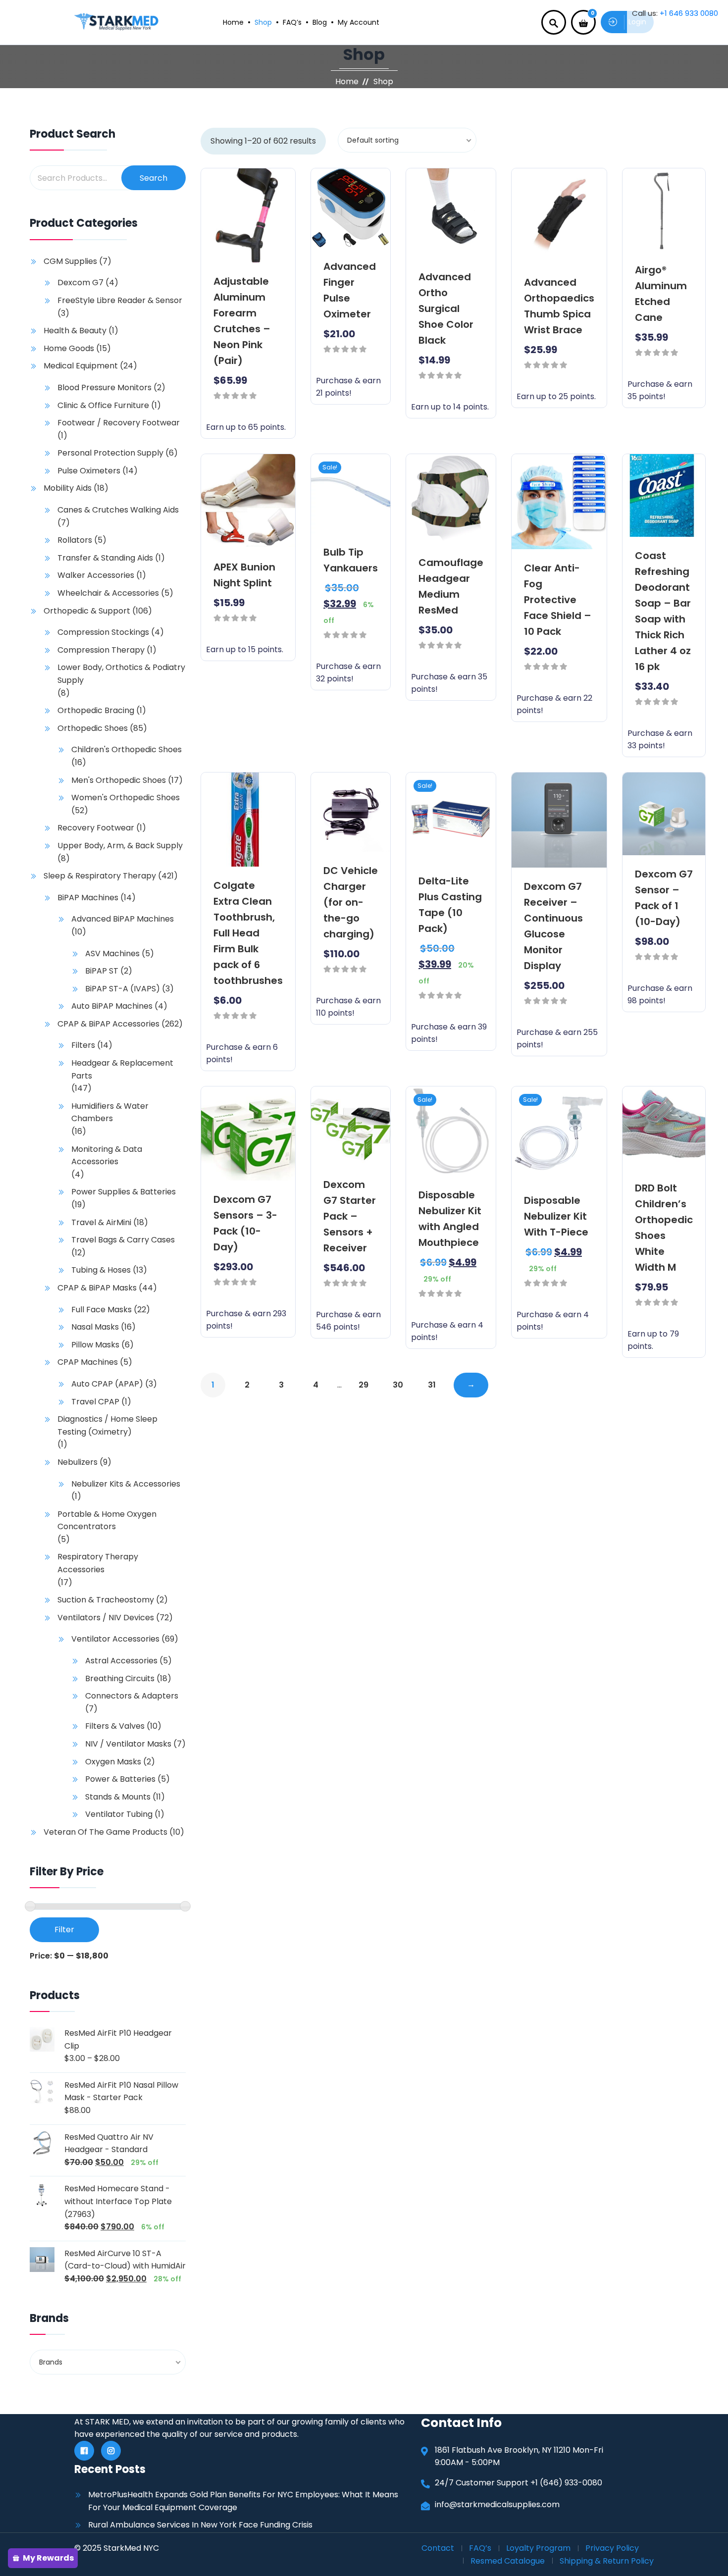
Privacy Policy (612, 2548)
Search (154, 178)
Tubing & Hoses (101, 1270)
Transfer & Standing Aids (105, 558)
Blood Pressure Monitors (104, 387)
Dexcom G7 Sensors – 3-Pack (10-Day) (245, 1223)
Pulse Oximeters (89, 471)
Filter (64, 1930)
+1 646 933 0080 (689, 13)
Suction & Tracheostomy (106, 1600)
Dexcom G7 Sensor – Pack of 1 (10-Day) (664, 898)
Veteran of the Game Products (105, 1832)
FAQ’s (292, 22)
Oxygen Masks (113, 1762)
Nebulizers (78, 1462)
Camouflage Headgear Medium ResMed (451, 586)
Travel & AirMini (101, 1222)
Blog (320, 22)
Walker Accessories (96, 575)
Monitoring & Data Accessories (107, 1156)
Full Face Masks (102, 1310)
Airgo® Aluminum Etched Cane (661, 294)
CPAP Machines (88, 1362)
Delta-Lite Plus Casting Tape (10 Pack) (450, 905)
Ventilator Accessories (115, 1639)
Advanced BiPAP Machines (123, 919)
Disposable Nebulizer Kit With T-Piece (556, 1216)
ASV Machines (112, 953)
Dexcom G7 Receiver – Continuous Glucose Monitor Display (553, 926)
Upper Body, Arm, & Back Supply (120, 846)
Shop (263, 22)
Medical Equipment (81, 366)
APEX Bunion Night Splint (244, 575)
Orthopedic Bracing (96, 710)
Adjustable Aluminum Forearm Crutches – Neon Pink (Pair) (242, 321)
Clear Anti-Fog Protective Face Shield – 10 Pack (558, 600)
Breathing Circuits (120, 1678)
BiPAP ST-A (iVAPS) (123, 989)
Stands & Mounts (118, 1797)
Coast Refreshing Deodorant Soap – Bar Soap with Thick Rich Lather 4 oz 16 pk (663, 611)
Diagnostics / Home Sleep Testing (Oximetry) (107, 1425)
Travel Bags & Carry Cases (123, 1240)
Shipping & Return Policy (607, 2561)
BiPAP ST (102, 971)
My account (359, 22)
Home (233, 22)
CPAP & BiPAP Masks (97, 1288)
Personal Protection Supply (110, 453)
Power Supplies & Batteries (124, 1192)
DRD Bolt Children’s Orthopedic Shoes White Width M (664, 1228)
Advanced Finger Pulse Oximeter (350, 290)
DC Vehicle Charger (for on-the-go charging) (351, 902)
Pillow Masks (95, 1345)
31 (432, 1385)
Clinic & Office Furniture (103, 405)
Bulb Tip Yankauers (351, 560)
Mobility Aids (68, 488)
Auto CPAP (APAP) (107, 1384)
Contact (438, 2548)
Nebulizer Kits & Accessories (126, 1484)
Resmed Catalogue (508, 2561)
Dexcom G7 (80, 283)
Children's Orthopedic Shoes (127, 749)
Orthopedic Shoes (93, 728)
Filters (83, 1045)
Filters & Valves (115, 1726)
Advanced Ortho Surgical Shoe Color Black (446, 309)
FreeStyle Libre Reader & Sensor (120, 300)
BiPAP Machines (88, 898)
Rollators (75, 540)
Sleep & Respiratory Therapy (100, 876)
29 (364, 1385)
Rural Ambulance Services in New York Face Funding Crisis (200, 2525)
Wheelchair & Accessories (108, 593)
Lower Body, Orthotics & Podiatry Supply (121, 674)
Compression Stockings (103, 632)
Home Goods (69, 348)
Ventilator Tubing (119, 1814)
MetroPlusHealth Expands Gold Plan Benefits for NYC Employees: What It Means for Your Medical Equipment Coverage (243, 2501)
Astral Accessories (121, 1661)
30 (398, 1385)
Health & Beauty (75, 331)
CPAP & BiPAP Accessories (108, 1024)
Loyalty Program (538, 2548)
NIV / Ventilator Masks (128, 1744)
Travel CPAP (95, 1402)
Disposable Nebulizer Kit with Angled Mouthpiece (450, 1219)
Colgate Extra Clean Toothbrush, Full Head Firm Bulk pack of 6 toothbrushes (248, 933)
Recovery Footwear (96, 828)
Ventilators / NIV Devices (106, 1618)
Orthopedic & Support (87, 611)
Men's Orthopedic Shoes (119, 780)
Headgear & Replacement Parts (122, 1069)
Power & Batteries (120, 1779)
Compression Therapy (101, 650)
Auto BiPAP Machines (112, 1006)
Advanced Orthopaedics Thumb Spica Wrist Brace (559, 306)
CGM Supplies (70, 261)
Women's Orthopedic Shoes (126, 798)
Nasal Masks (95, 1327)
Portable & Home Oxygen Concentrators (107, 1520)
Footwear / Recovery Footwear (119, 423)
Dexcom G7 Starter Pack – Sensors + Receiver (350, 1216)
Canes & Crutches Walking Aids (118, 510)
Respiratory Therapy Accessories (98, 1563)
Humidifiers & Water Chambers (110, 1112)
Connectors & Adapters (132, 1696)
